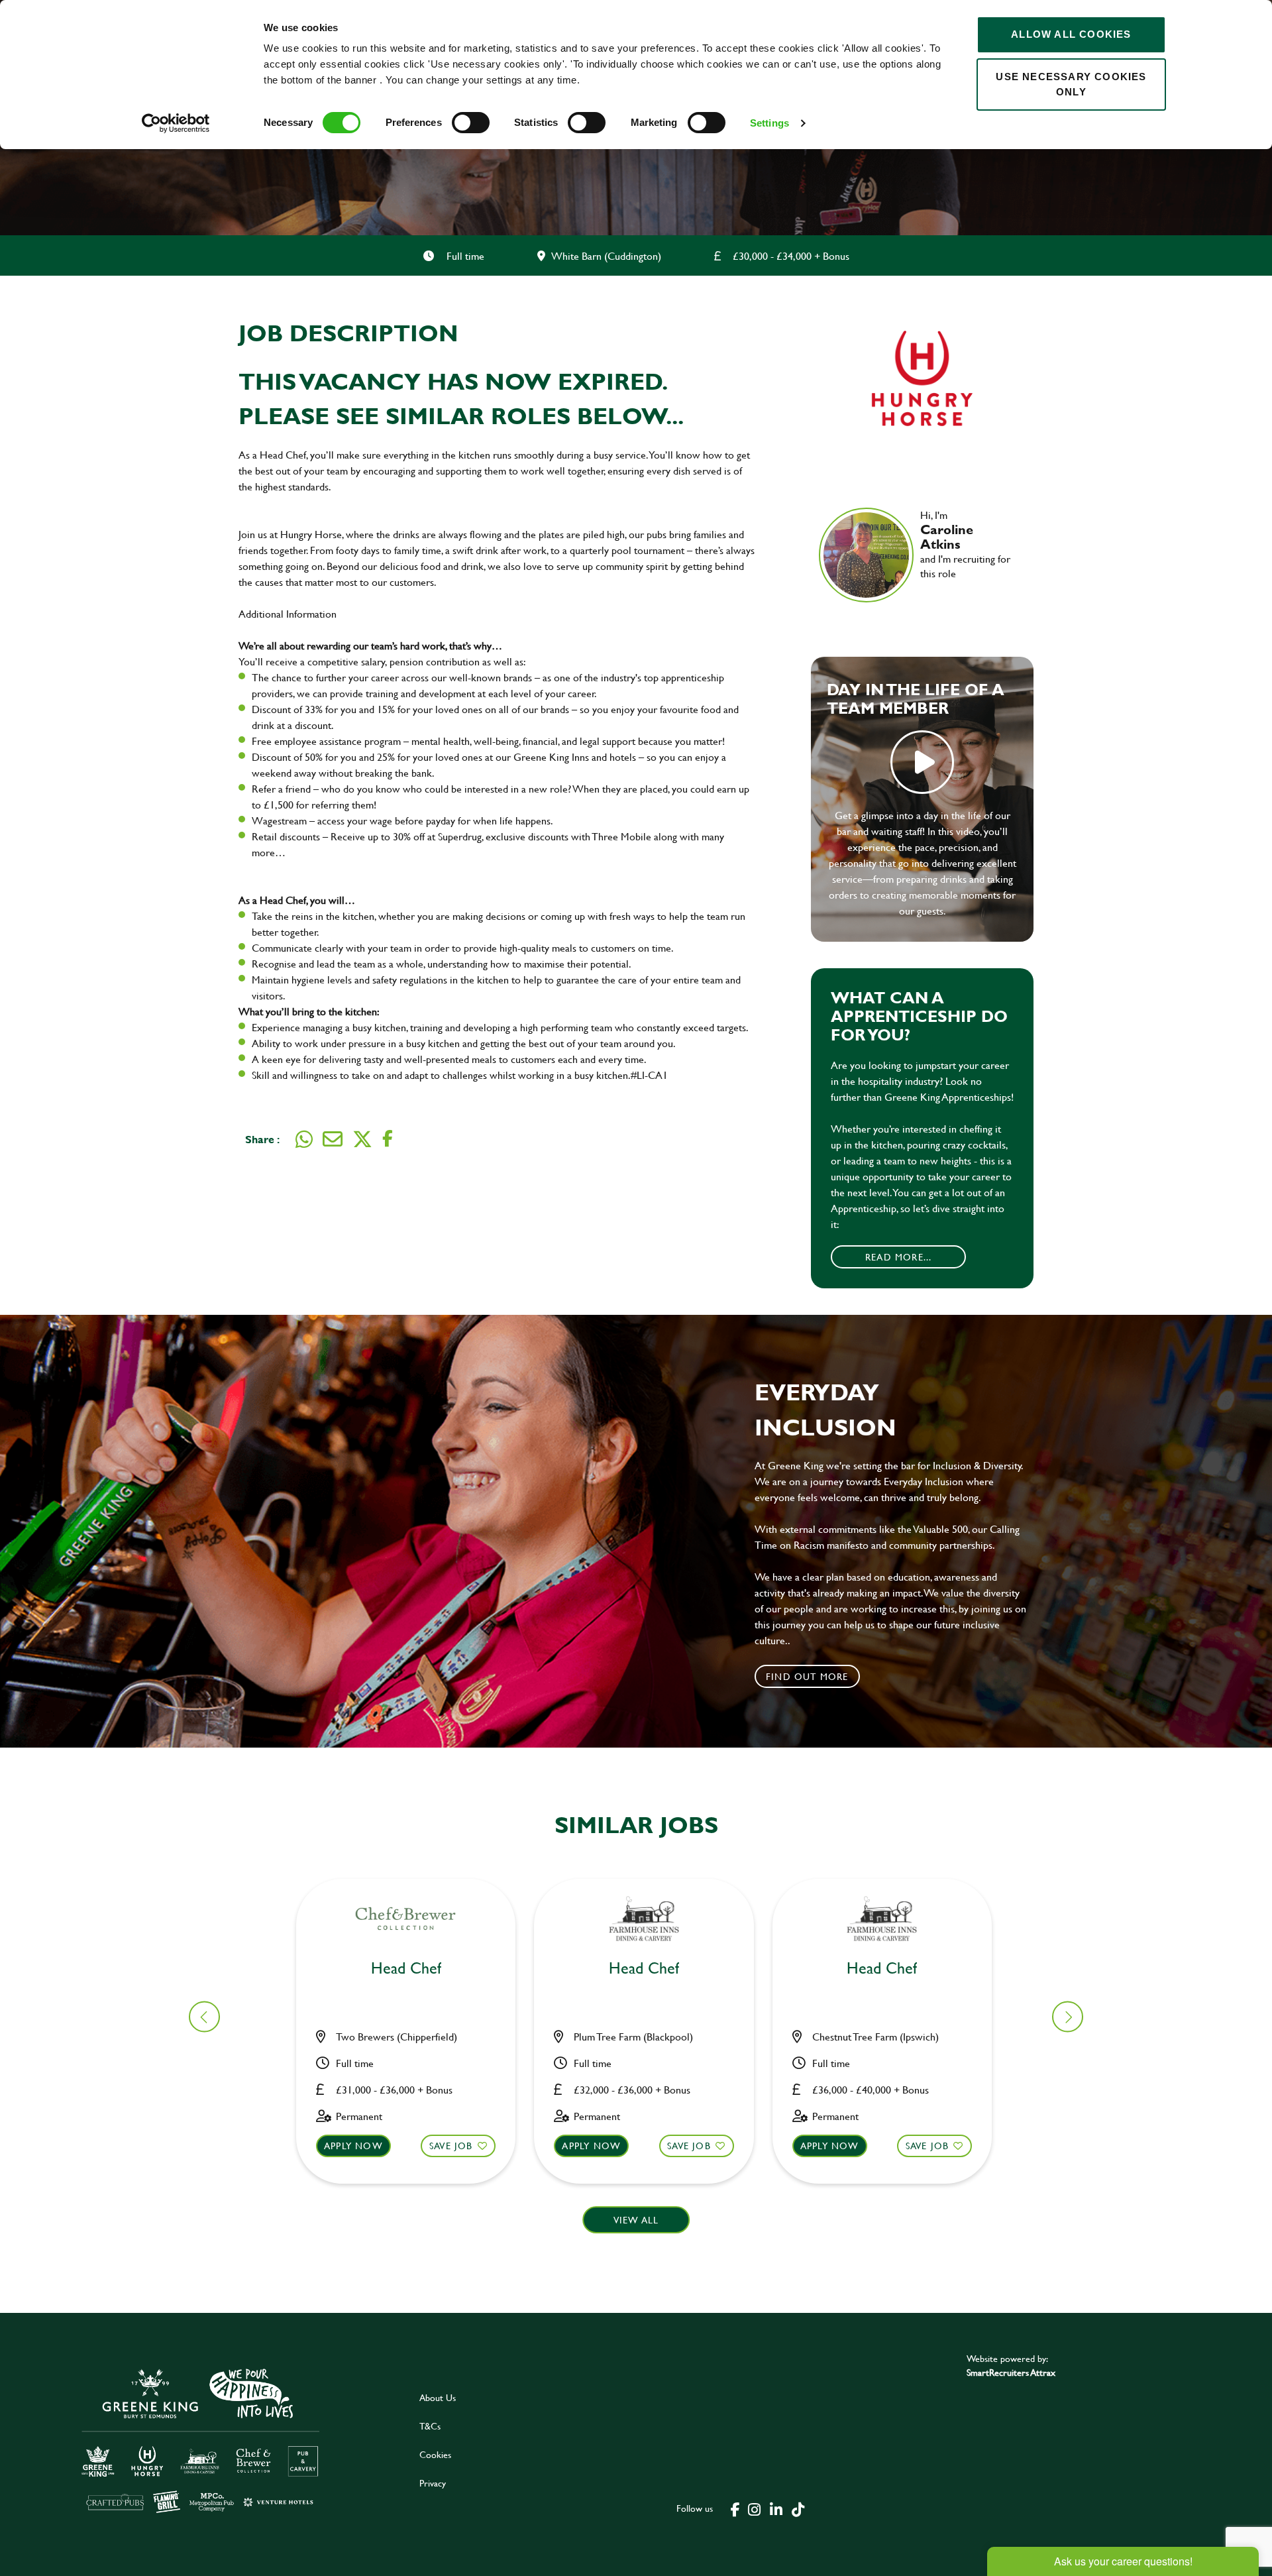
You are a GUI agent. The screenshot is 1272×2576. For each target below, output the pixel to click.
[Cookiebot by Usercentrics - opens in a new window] (176, 123)
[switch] (471, 123)
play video (922, 762)
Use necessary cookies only (1071, 84)
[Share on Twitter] (362, 1139)
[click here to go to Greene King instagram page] (754, 2508)
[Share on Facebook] (388, 1139)
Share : (262, 1139)
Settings (769, 123)
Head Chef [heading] (406, 1969)
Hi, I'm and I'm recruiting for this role (965, 544)
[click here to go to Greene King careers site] (201, 2440)
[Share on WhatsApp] (304, 1139)
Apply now (353, 2146)
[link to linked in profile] (930, 592)
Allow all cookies (1071, 34)
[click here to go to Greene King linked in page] (776, 2508)
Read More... (898, 1257)
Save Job (451, 2146)
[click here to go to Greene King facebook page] (735, 2508)
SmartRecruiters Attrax (1011, 2372)
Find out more (807, 1676)
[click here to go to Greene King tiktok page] (798, 2508)
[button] (1068, 2017)
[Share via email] (333, 1139)
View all (636, 2220)
